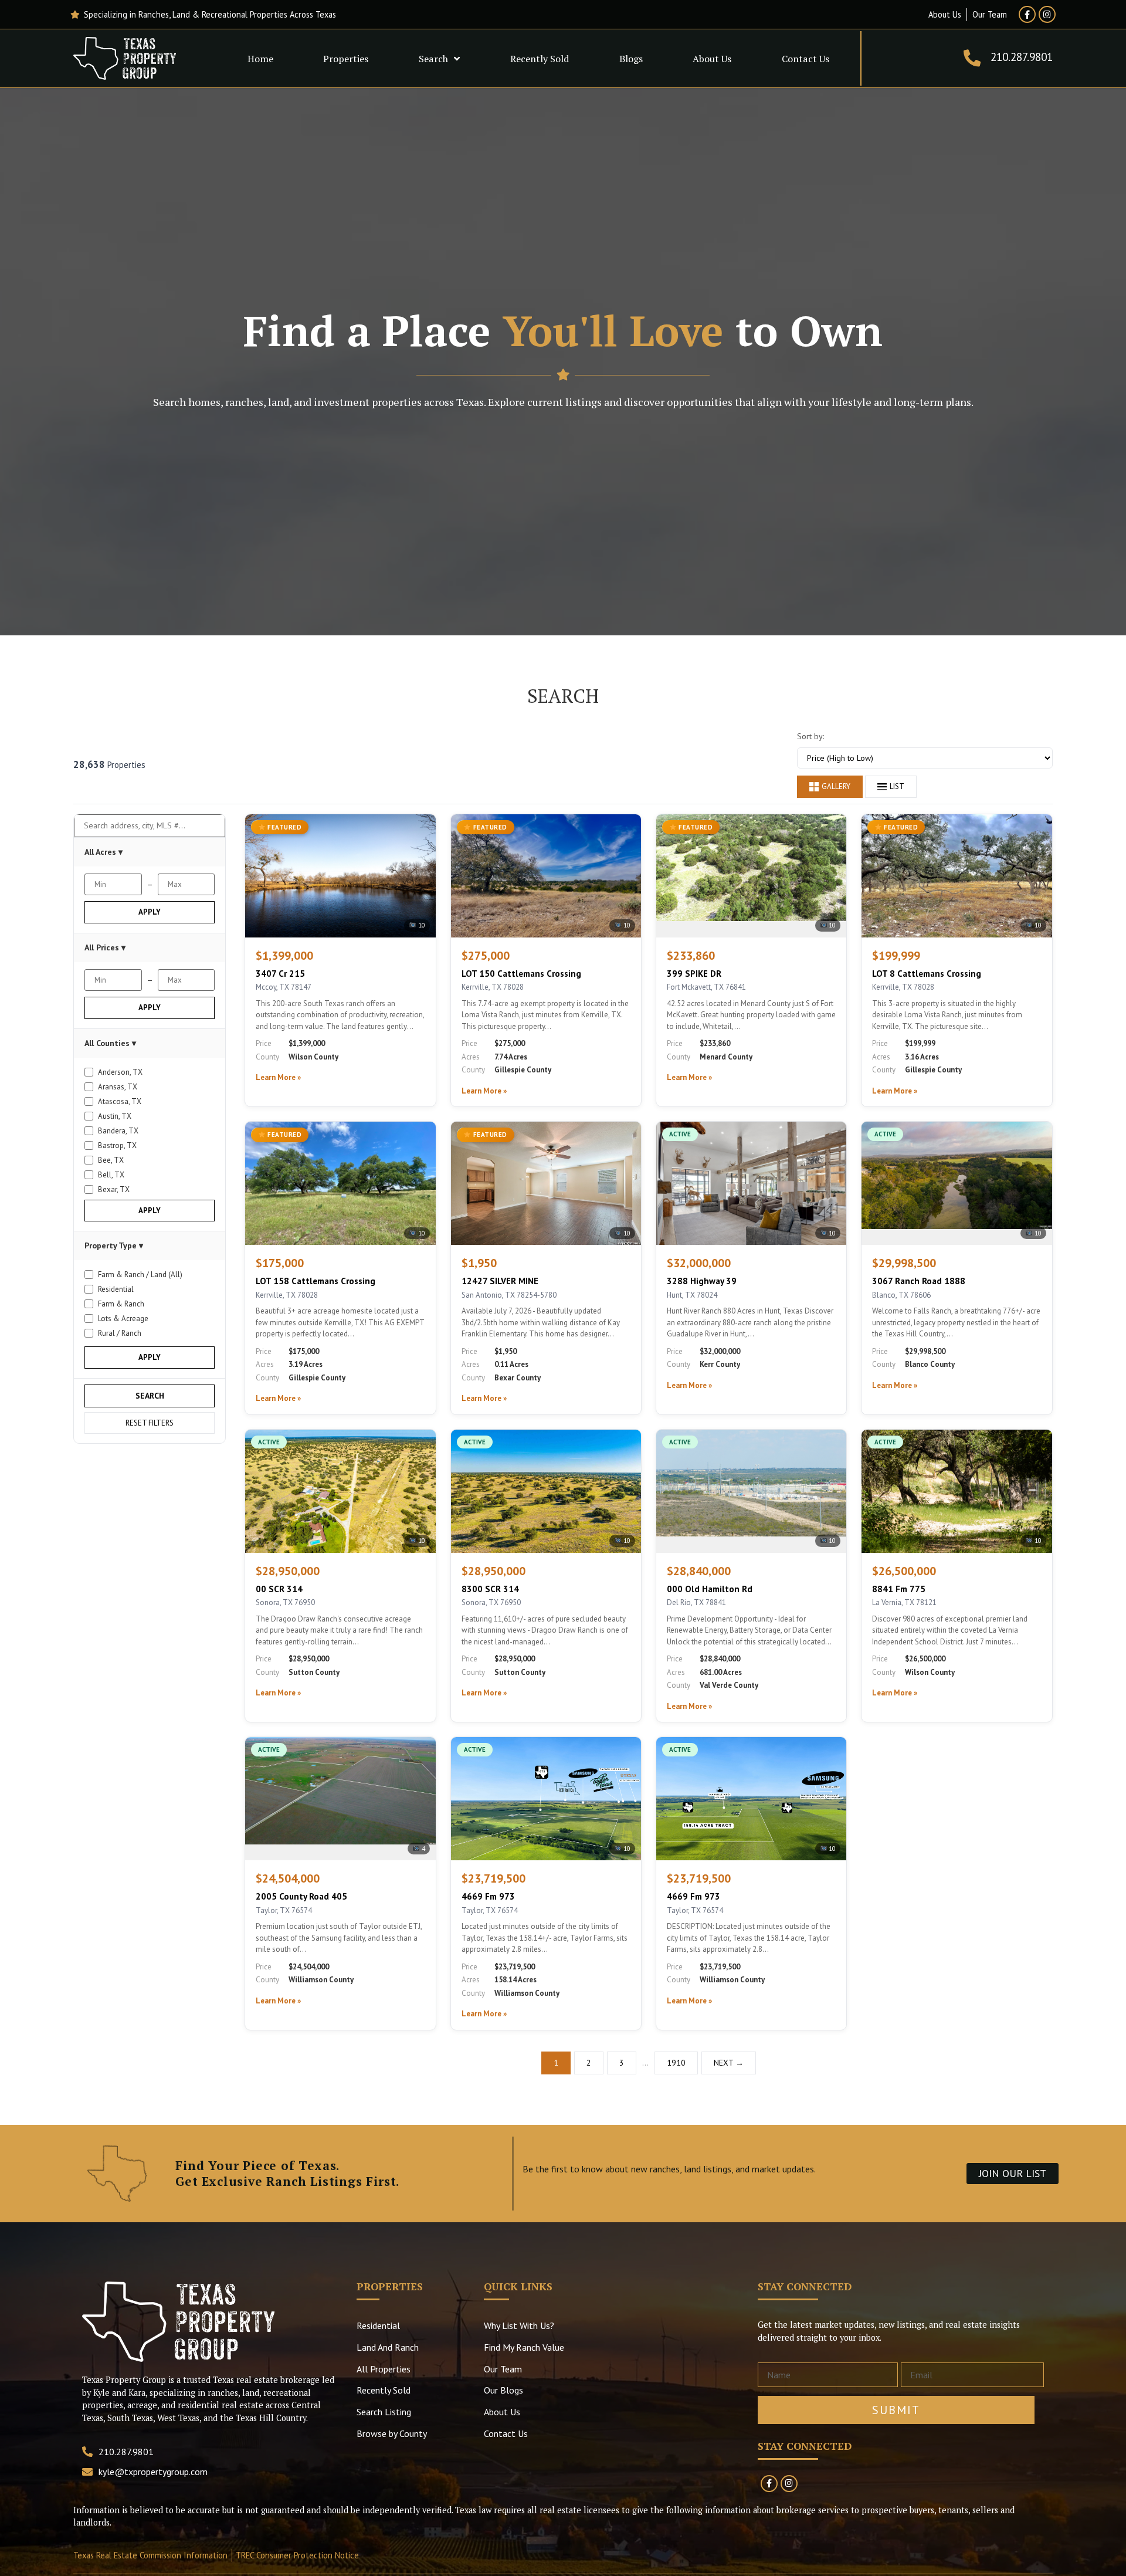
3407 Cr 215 (280, 974)
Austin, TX (115, 1116)
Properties (346, 59)
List (897, 786)
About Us (712, 59)
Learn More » (278, 1077)
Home (260, 59)
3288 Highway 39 (702, 1281)
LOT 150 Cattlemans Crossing (521, 974)
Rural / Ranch (120, 1333)
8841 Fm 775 (899, 1589)
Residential (116, 1289)
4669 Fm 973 (488, 1896)
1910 (676, 2063)
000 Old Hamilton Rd (710, 1589)
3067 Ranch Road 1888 (919, 1281)
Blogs (631, 59)
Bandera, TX (118, 1131)
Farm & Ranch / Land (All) (140, 1275)
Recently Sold (540, 59)
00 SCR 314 (279, 1589)
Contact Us (806, 59)
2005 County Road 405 (301, 1896)
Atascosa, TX (120, 1101)
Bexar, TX (114, 1189)
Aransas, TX (118, 1087)
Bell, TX (111, 1175)
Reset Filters (150, 1423)
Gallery (836, 786)
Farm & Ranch (121, 1304)
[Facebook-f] (1027, 14)
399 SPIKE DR (694, 974)
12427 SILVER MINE (500, 1281)
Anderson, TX (120, 1072)
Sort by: (810, 736)
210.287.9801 (1022, 57)
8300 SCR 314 (490, 1589)
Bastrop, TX (117, 1145)
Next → (729, 2063)
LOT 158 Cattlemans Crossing (316, 1281)
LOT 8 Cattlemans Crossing (927, 974)
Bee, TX (111, 1160)
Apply (150, 912)
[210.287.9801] (972, 58)
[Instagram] (1047, 14)
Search (433, 59)
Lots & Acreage (123, 1319)
